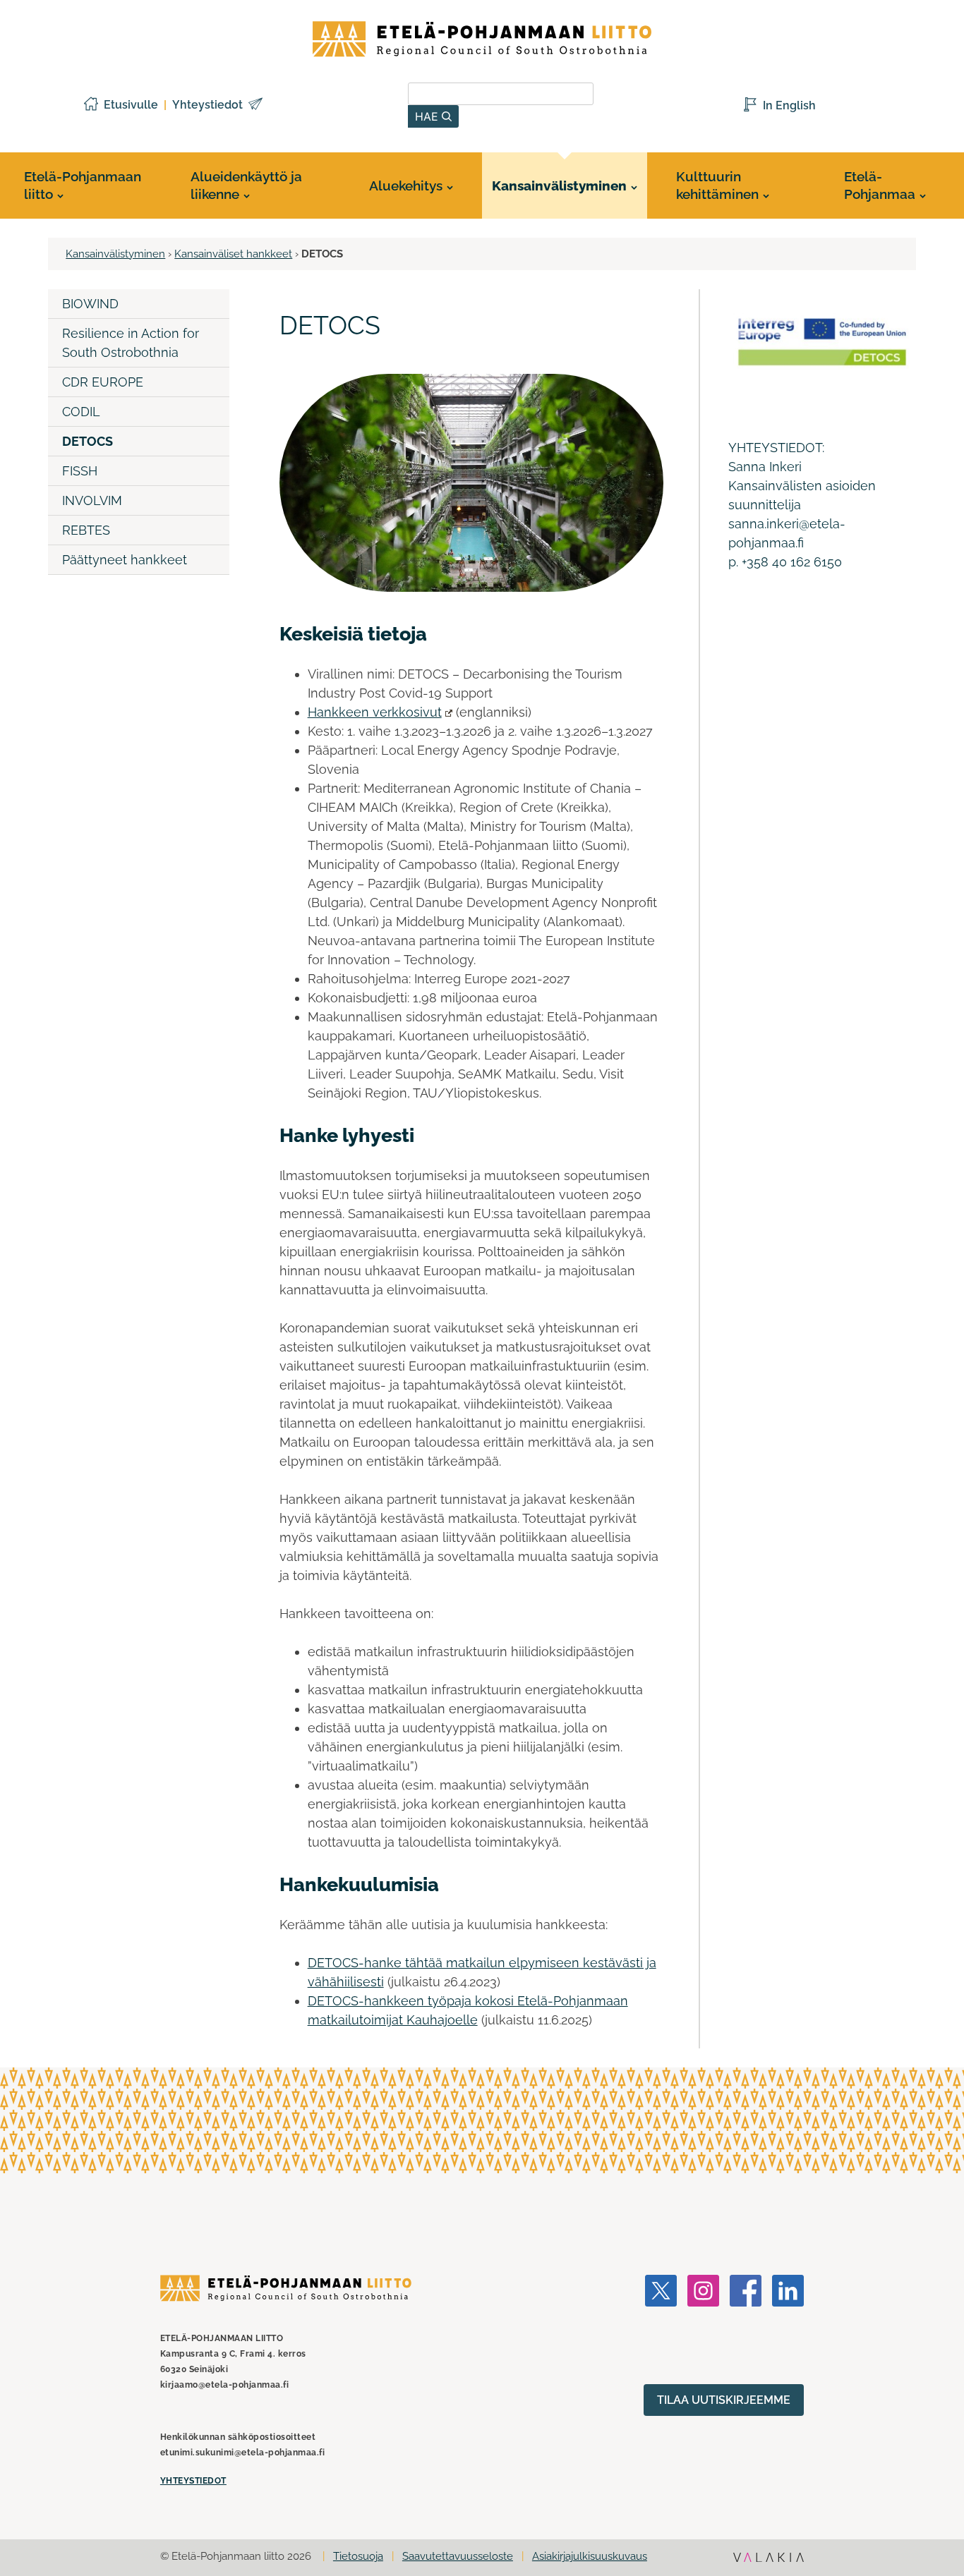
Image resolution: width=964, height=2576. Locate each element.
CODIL (81, 412)
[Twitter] (661, 2329)
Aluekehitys (406, 186)
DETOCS (88, 441)
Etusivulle (131, 105)
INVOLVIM (92, 500)
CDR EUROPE (103, 382)
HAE (428, 116)
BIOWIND (90, 304)
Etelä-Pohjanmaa (880, 185)
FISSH (80, 471)
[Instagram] (703, 2329)
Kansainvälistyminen (559, 186)
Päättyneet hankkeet (125, 560)
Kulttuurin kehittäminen (717, 185)
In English (789, 105)
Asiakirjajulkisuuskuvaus (590, 2556)
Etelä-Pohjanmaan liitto (83, 185)
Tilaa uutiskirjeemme (724, 2400)
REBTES (86, 530)
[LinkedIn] (788, 2329)
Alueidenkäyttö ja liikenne (246, 185)
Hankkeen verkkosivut (375, 712)
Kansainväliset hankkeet (233, 254)
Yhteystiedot (207, 105)
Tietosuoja (358, 2556)
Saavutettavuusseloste (458, 2556)
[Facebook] (746, 2329)
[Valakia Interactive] (769, 2559)
